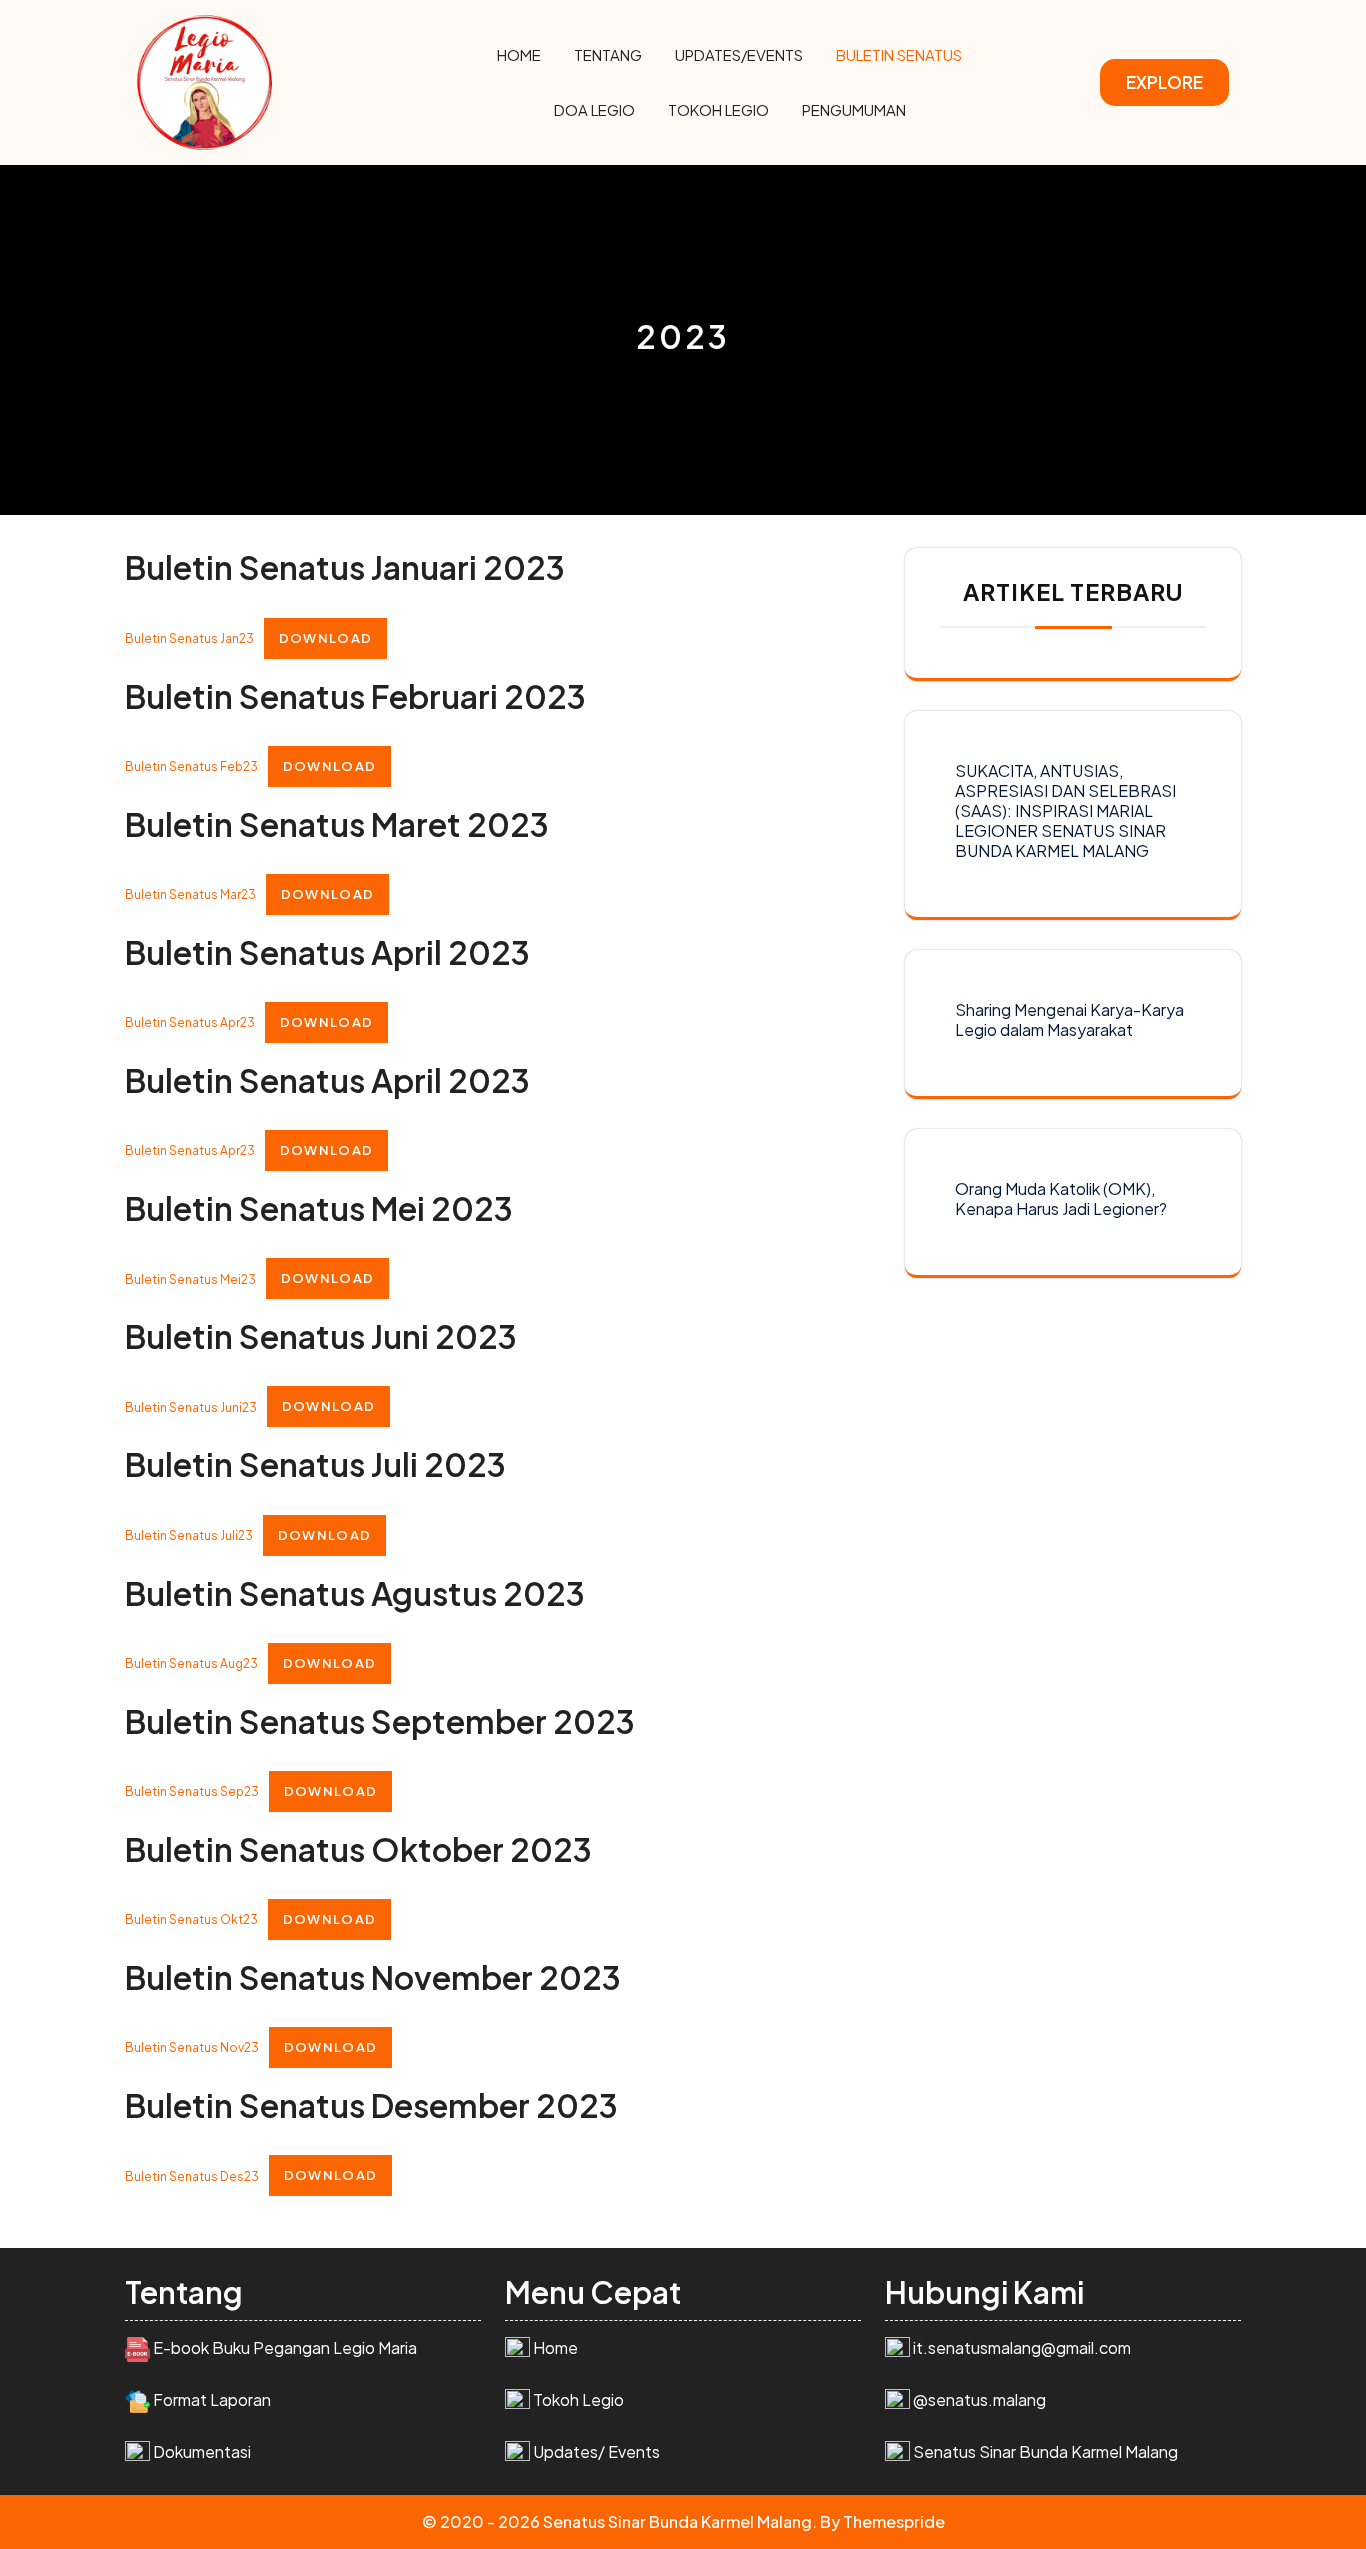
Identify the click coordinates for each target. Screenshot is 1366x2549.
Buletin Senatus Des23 (192, 2175)
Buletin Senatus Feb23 (191, 766)
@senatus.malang (979, 2399)
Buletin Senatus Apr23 (190, 1022)
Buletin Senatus (899, 54)
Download (325, 638)
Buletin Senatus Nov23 (192, 2047)
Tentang (608, 54)
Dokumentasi (202, 2451)
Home (519, 54)
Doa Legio (594, 109)
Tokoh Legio (718, 109)
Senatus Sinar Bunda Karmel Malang (1045, 2451)
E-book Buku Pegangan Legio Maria (285, 2347)
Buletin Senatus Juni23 (191, 1406)
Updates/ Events (596, 2451)
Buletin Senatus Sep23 (192, 1791)
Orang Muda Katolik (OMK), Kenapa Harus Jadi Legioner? (1061, 1198)
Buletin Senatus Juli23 (189, 1535)
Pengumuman (854, 109)
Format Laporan (212, 2399)
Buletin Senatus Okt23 (191, 1919)
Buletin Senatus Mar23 (190, 894)
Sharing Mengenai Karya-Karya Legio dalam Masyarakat (1069, 1019)
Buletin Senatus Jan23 (189, 638)
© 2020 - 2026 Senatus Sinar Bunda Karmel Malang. (619, 2521)
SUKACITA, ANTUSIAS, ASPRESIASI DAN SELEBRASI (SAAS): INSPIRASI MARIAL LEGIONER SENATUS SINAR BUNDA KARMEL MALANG (1065, 810)
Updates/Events (739, 54)
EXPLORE (1164, 82)
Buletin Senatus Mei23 (190, 1278)
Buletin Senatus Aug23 (191, 1663)
